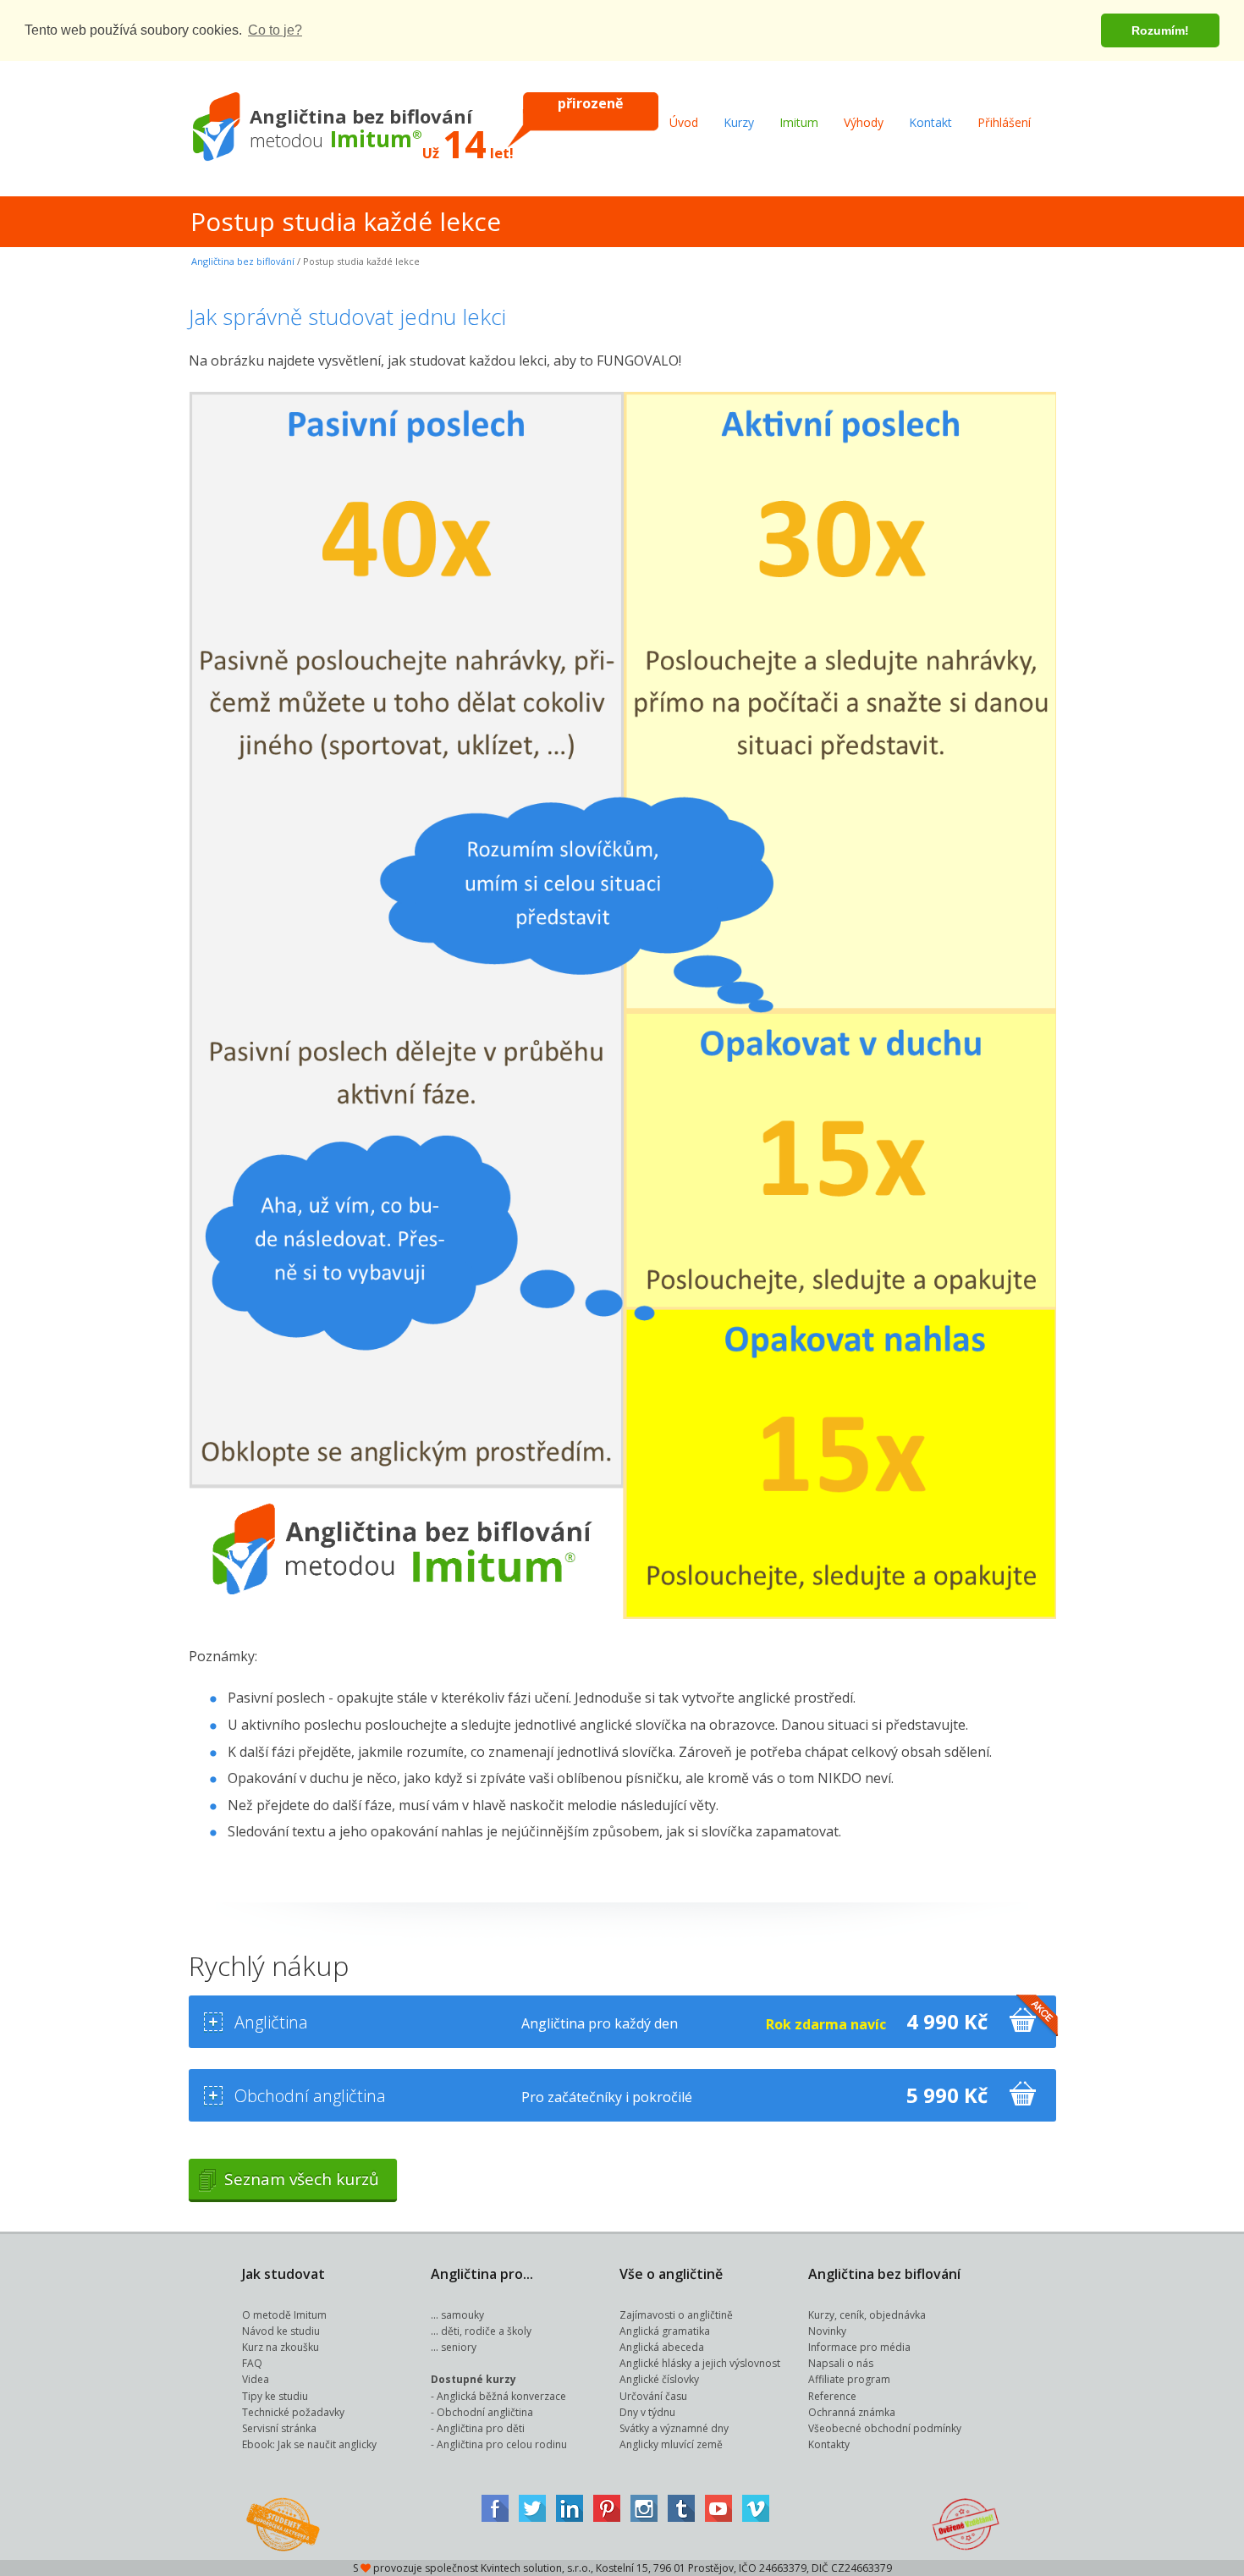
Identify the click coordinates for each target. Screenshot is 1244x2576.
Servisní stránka (279, 2428)
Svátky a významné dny (674, 2428)
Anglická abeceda (662, 2347)
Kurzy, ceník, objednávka (867, 2315)
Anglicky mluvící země (671, 2444)
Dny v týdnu (647, 2412)
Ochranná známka (852, 2412)
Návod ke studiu (281, 2331)
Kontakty (829, 2444)
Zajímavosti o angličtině (676, 2315)
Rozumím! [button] (1160, 30)
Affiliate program (849, 2379)
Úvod (684, 122)
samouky (462, 2315)
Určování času (653, 2396)
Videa (256, 2379)
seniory (459, 2347)
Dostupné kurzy (473, 2379)
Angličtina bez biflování (243, 261)
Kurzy (739, 122)
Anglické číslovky (659, 2379)
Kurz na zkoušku (281, 2347)
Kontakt (930, 122)
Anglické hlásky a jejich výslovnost (700, 2363)
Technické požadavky (293, 2412)
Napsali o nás (841, 2363)
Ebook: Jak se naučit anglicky (309, 2444)
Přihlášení (1004, 122)
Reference (832, 2396)
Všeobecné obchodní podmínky (885, 2428)
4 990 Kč (947, 2021)
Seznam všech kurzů (302, 2179)
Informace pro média (859, 2347)
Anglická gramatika (665, 2331)
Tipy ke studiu (275, 2396)
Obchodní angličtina (485, 2412)
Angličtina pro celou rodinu (502, 2444)
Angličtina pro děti (481, 2428)
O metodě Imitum (284, 2315)
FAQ (252, 2363)
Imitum (799, 122)
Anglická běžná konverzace (501, 2396)
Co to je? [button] (275, 30)
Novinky (827, 2331)
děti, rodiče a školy (486, 2331)
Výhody (864, 122)
